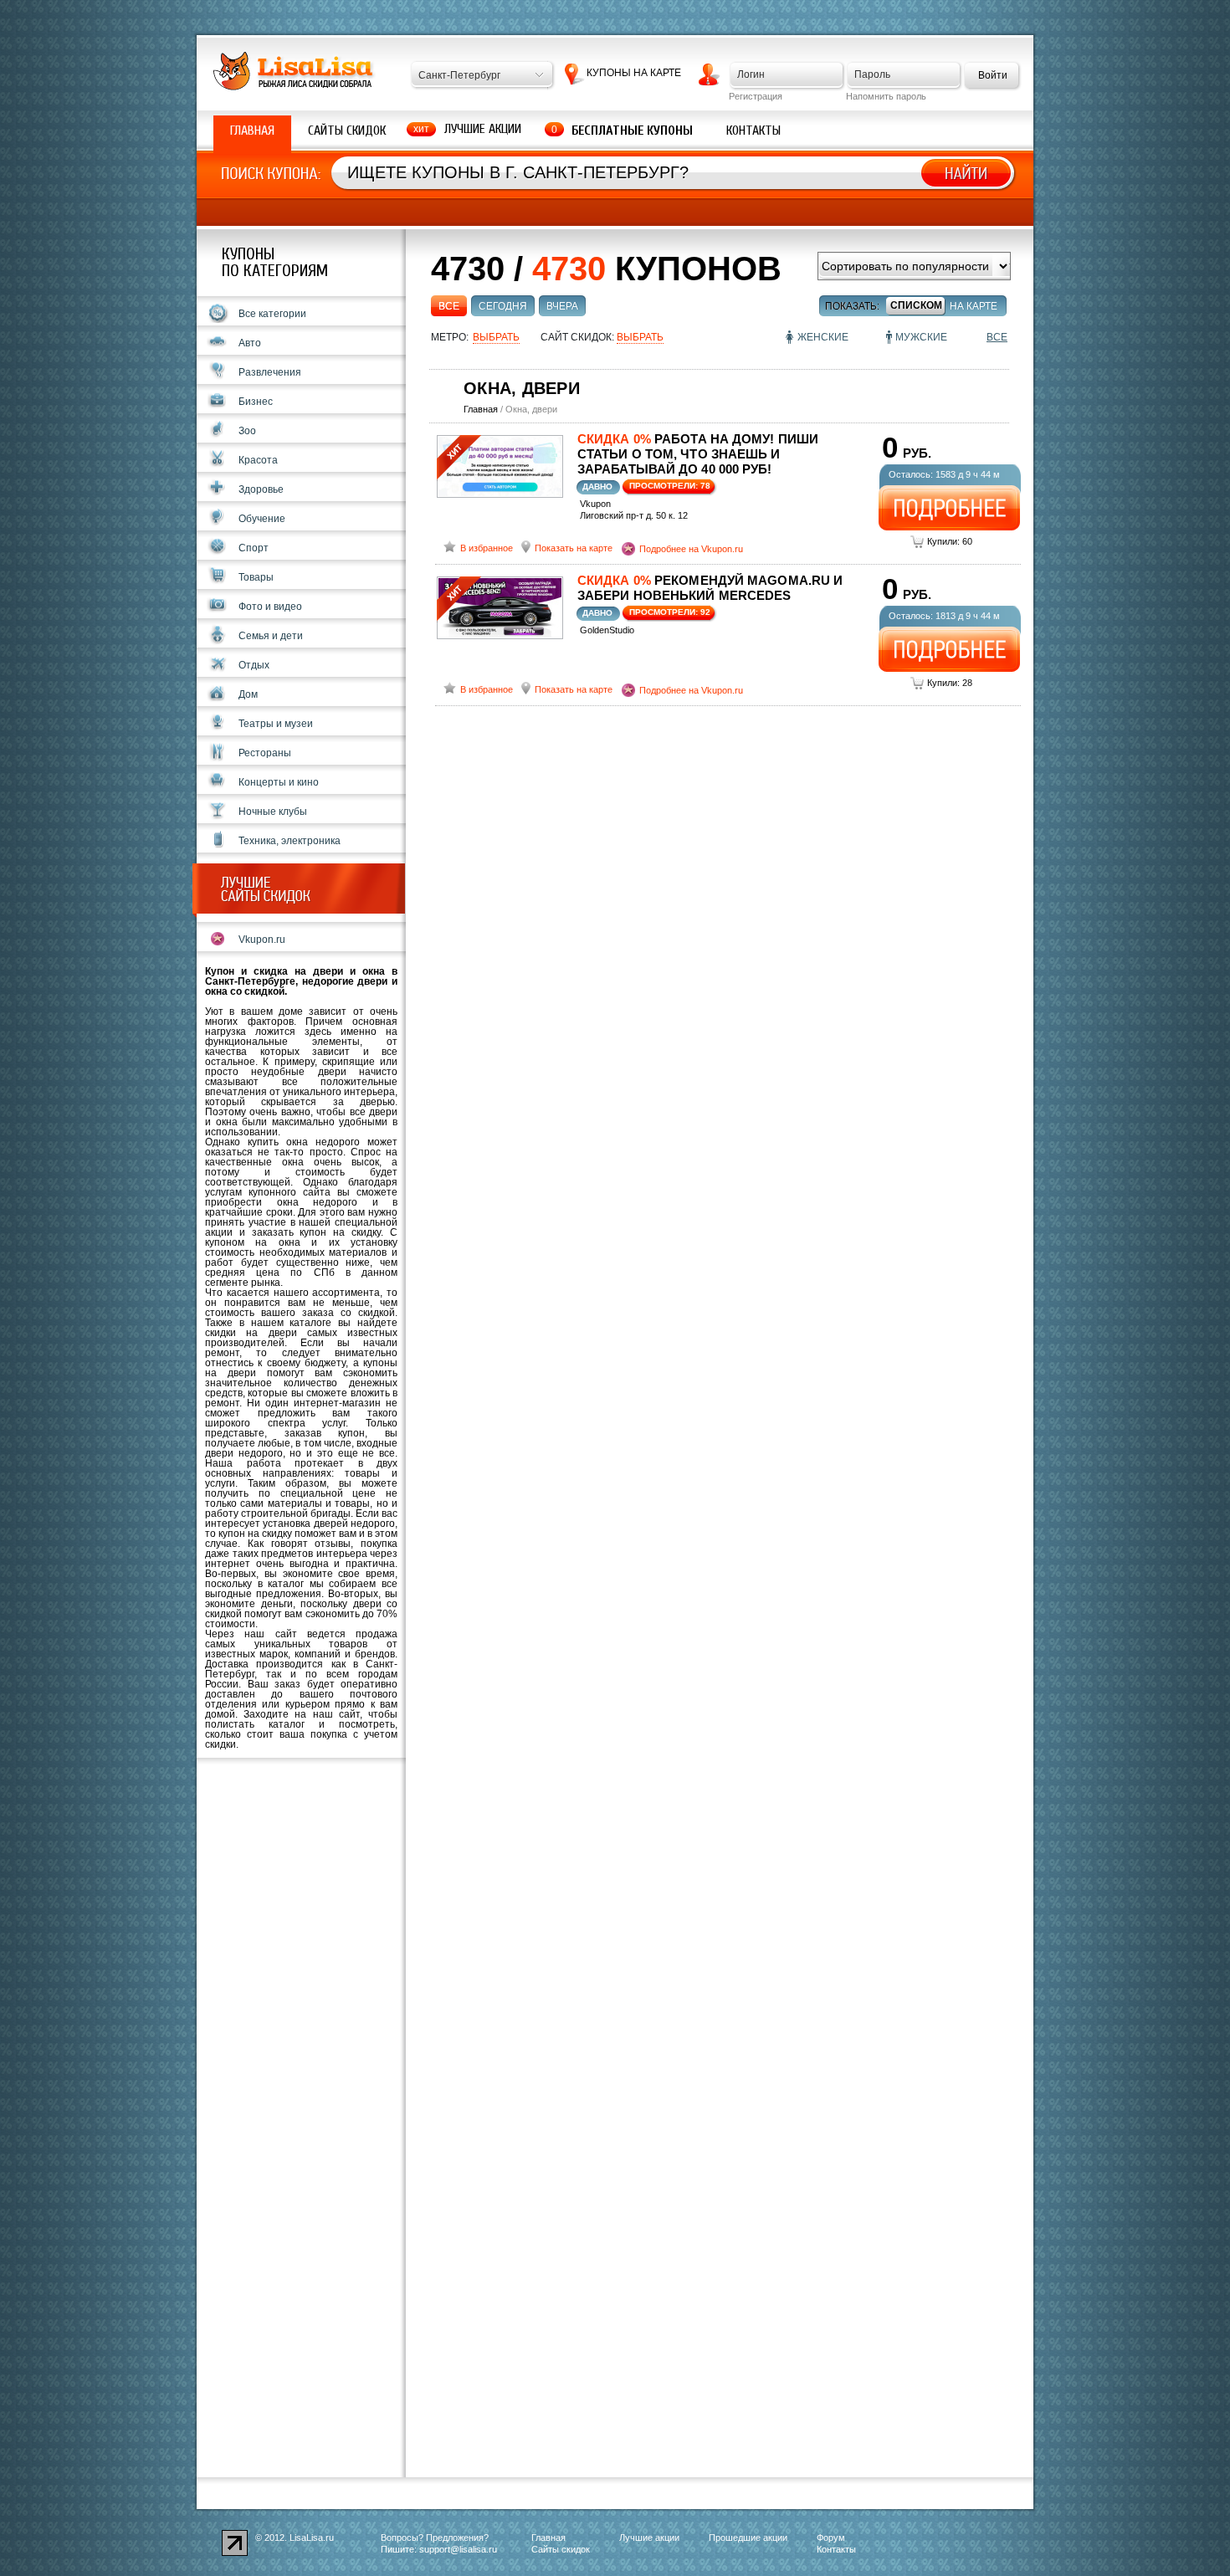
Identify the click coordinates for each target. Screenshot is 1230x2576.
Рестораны (265, 753)
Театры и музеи (276, 724)
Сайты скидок (347, 131)
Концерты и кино (279, 782)
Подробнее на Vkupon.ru (691, 549)
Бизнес (256, 402)
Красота (258, 460)
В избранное (487, 548)
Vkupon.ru (262, 940)
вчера (562, 306)
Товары (256, 577)
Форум (831, 2538)
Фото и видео (270, 607)
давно (597, 487)
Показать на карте (574, 548)
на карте (974, 306)
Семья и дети (271, 636)
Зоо (247, 431)
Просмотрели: (670, 486)
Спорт (254, 548)
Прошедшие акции (748, 2538)
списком (916, 305)
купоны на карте (634, 73)
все (449, 306)
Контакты (753, 131)
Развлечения (270, 372)
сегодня (503, 306)
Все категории (272, 314)
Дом (248, 694)
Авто (250, 343)
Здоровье (261, 489)
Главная (252, 131)
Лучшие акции (483, 129)
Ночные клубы (273, 812)
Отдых (254, 665)
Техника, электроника (290, 841)
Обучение (262, 519)
